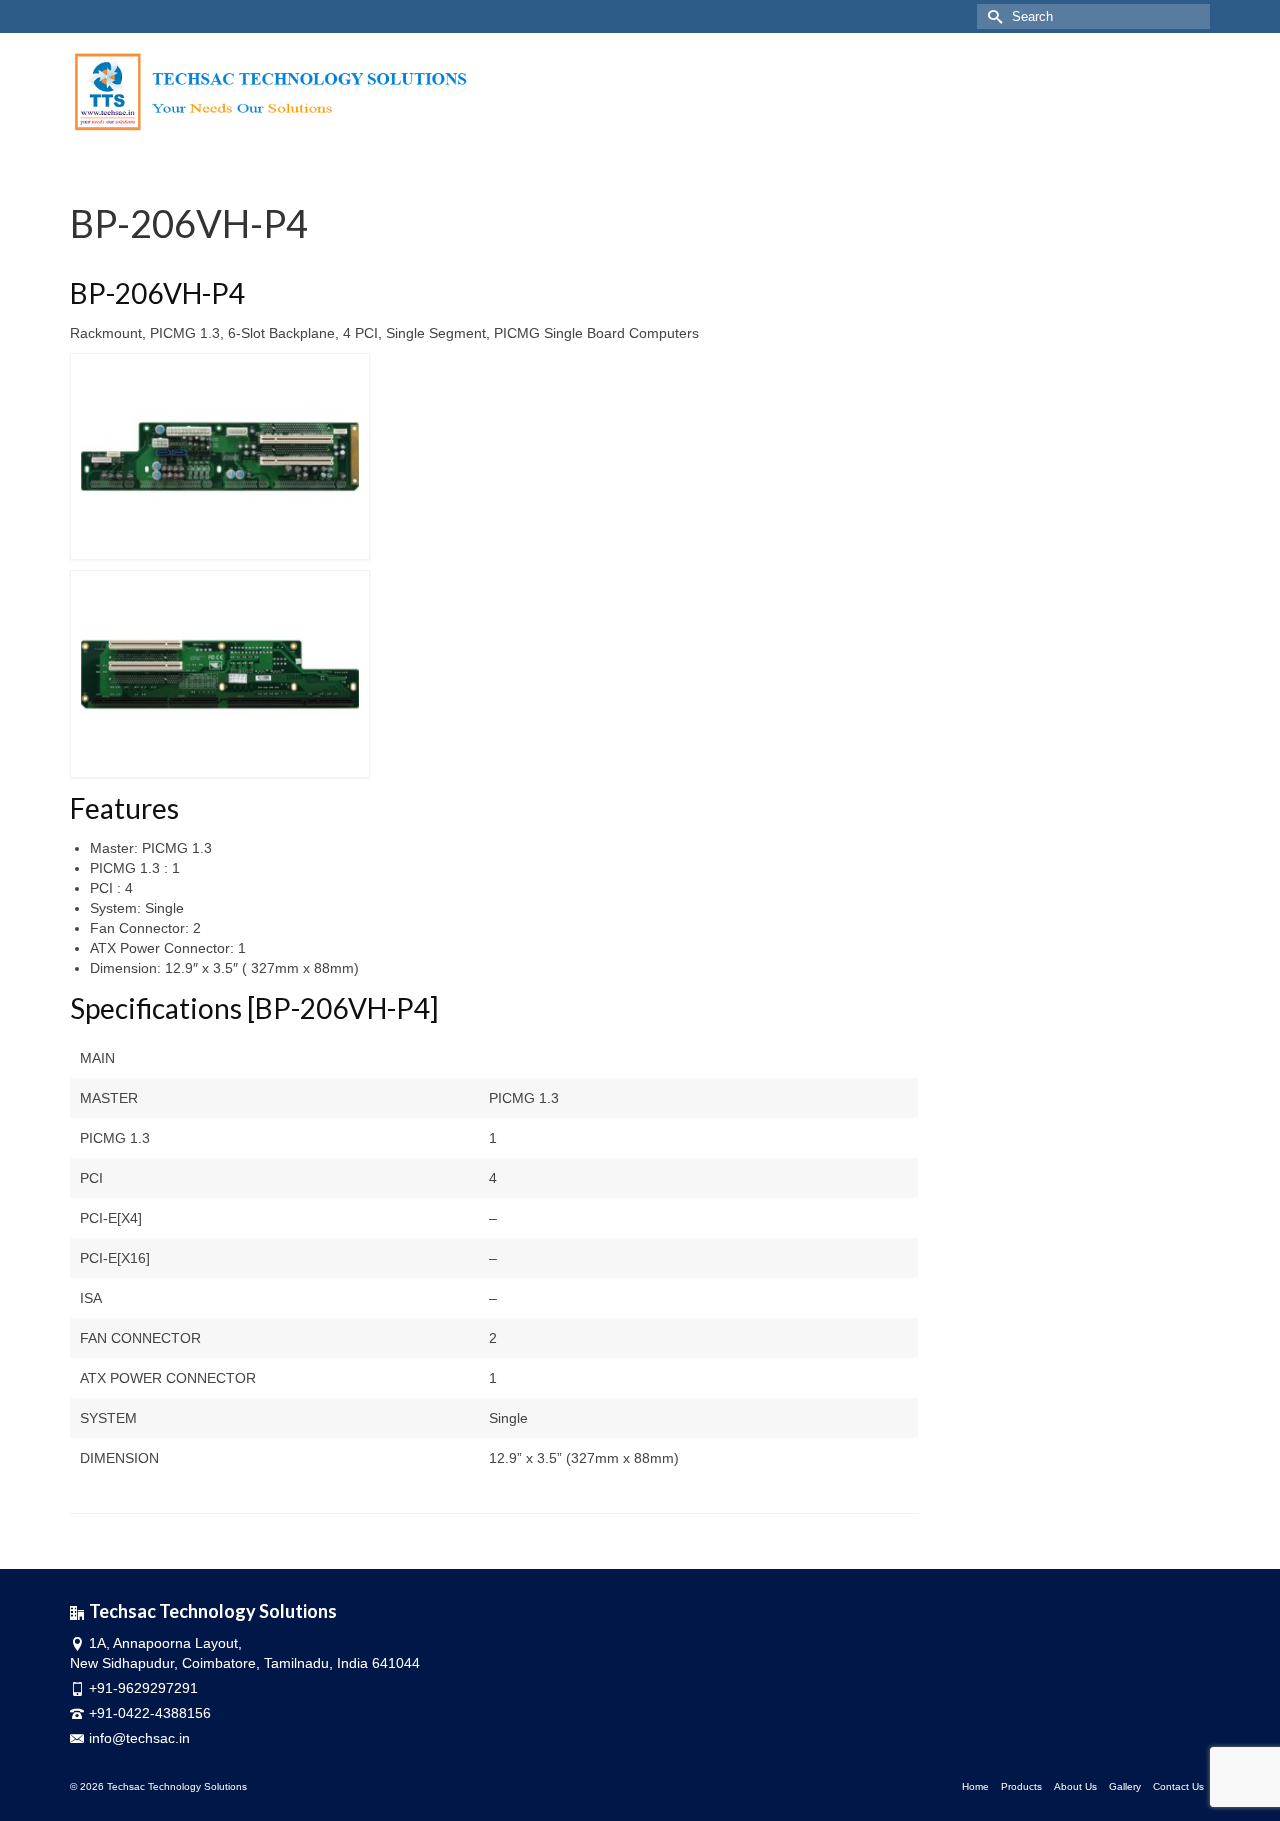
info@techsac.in (139, 1738)
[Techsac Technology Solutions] (347, 93)
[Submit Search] (992, 16)
